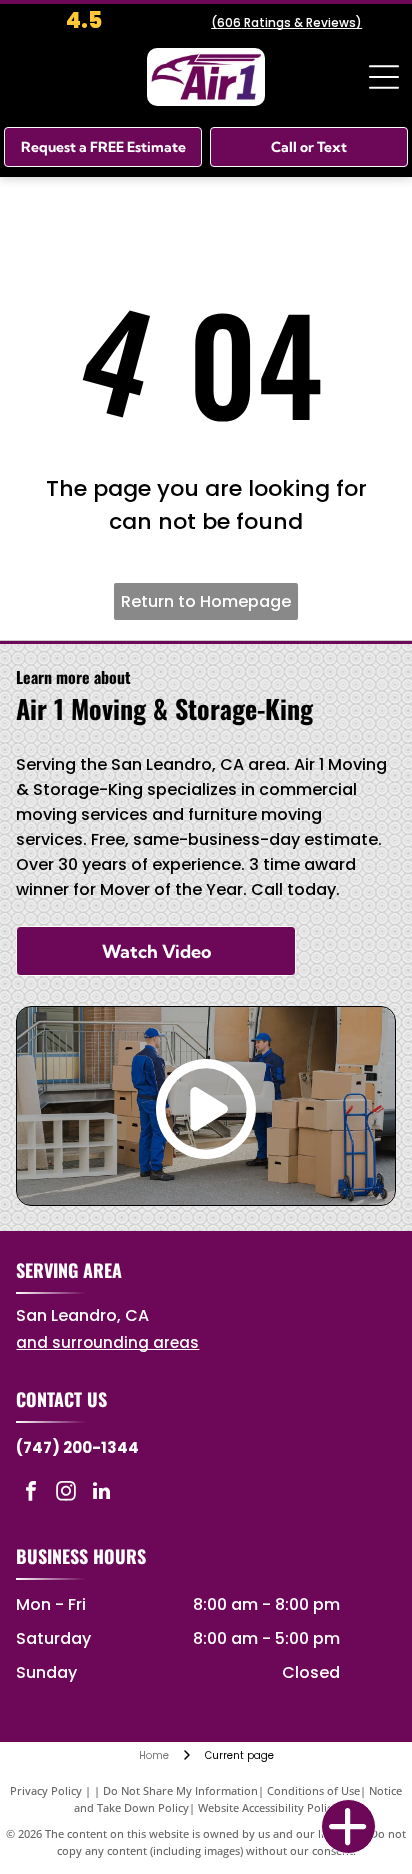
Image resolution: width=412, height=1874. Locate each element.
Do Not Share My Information (180, 1790)
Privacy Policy (46, 1790)
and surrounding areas (107, 1342)
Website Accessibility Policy (268, 1807)
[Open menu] (384, 77)
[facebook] (31, 1493)
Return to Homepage (206, 601)
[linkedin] (101, 1493)
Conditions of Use (313, 1790)
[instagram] (66, 1493)
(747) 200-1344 (77, 1447)
